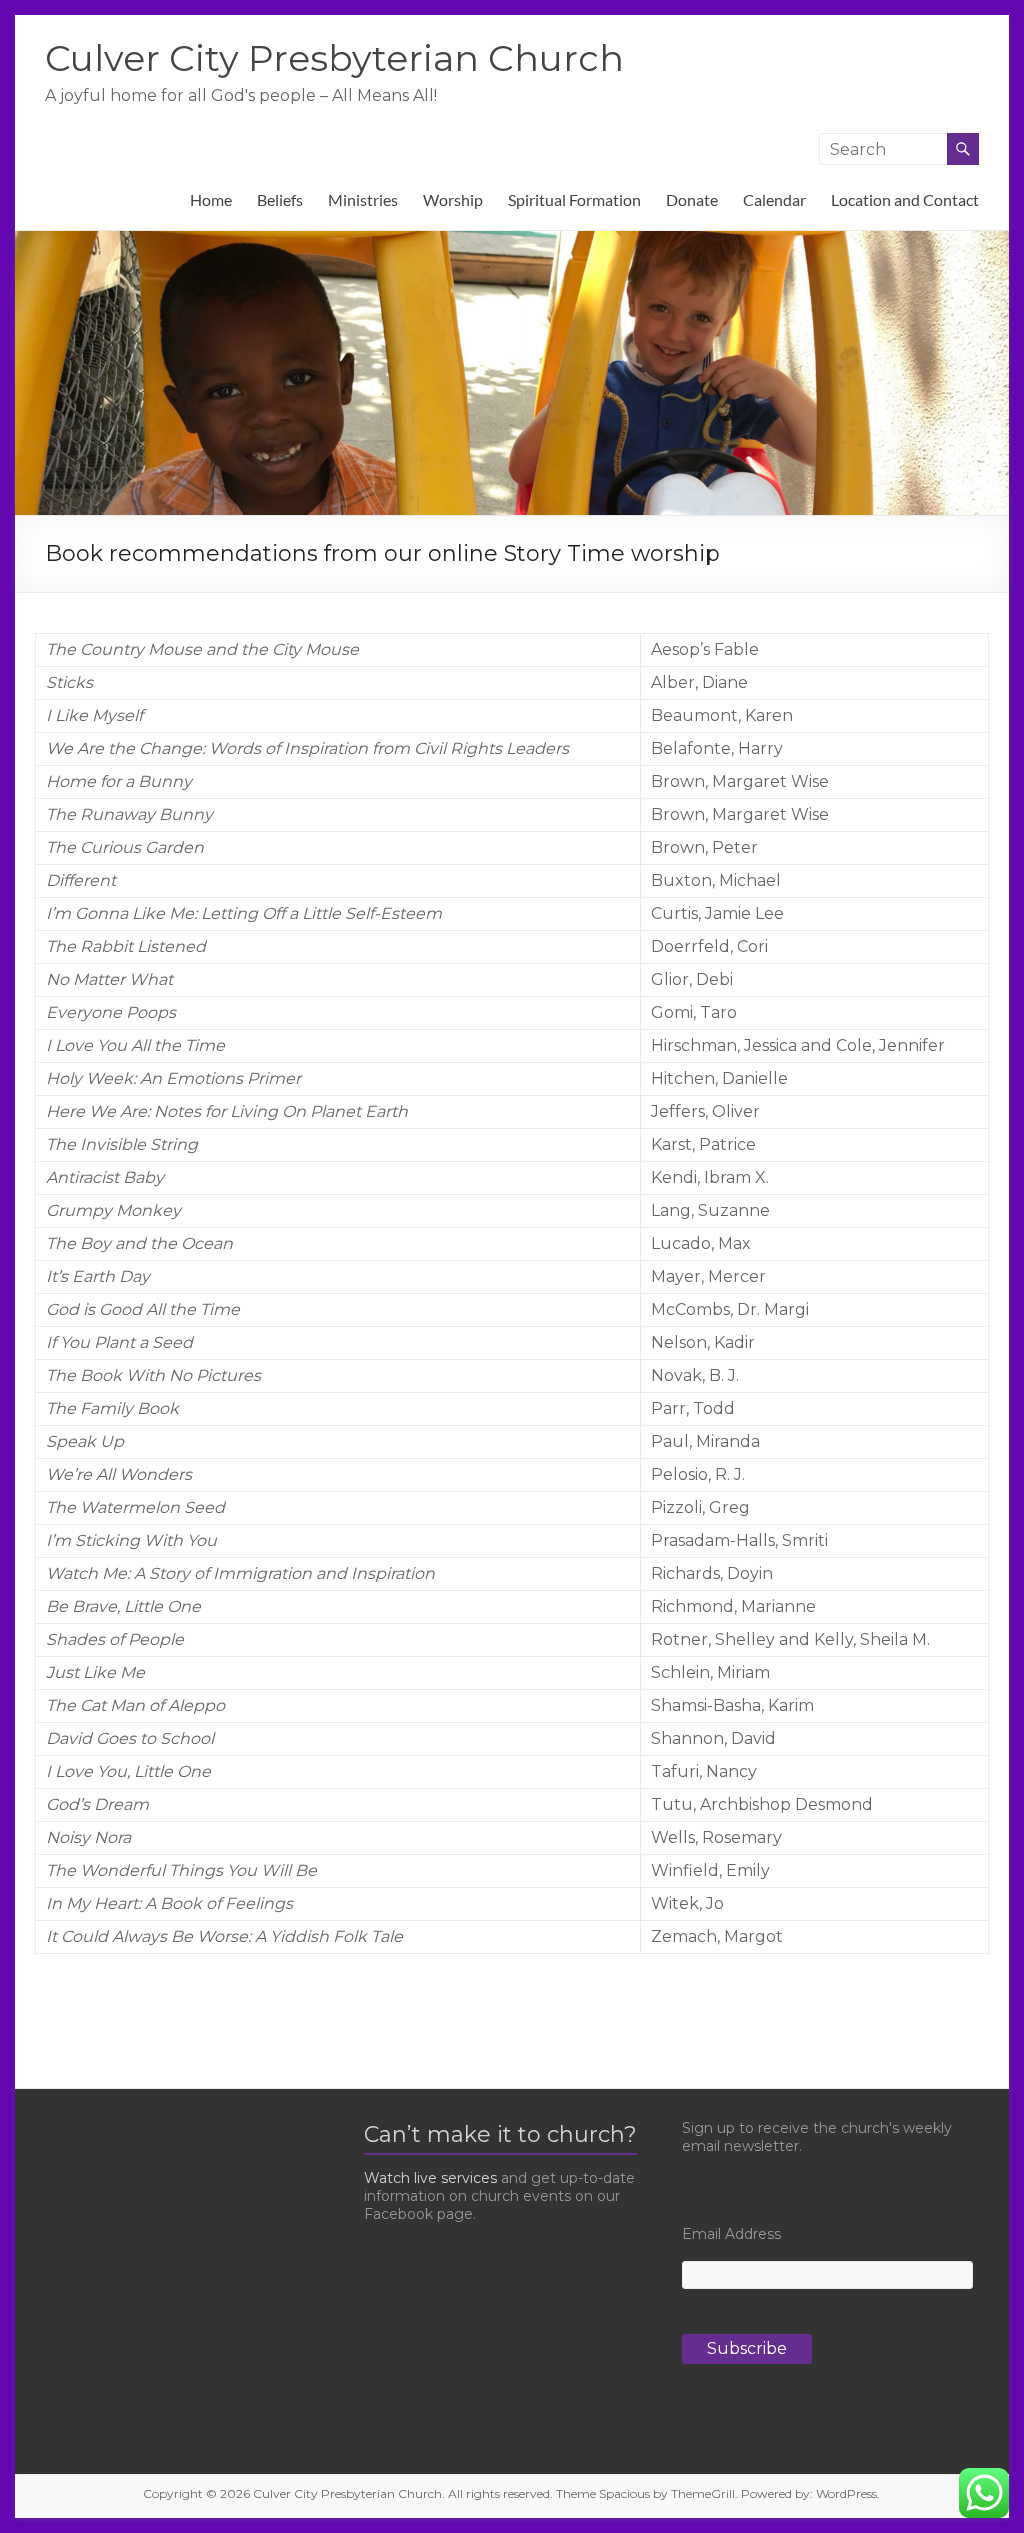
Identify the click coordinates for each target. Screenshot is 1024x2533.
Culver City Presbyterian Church (334, 58)
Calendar (774, 199)
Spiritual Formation (574, 199)
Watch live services (430, 2178)
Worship (453, 199)
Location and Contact (905, 199)
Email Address (731, 2234)
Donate (692, 199)
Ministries (363, 199)
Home (211, 199)
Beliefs (280, 199)
